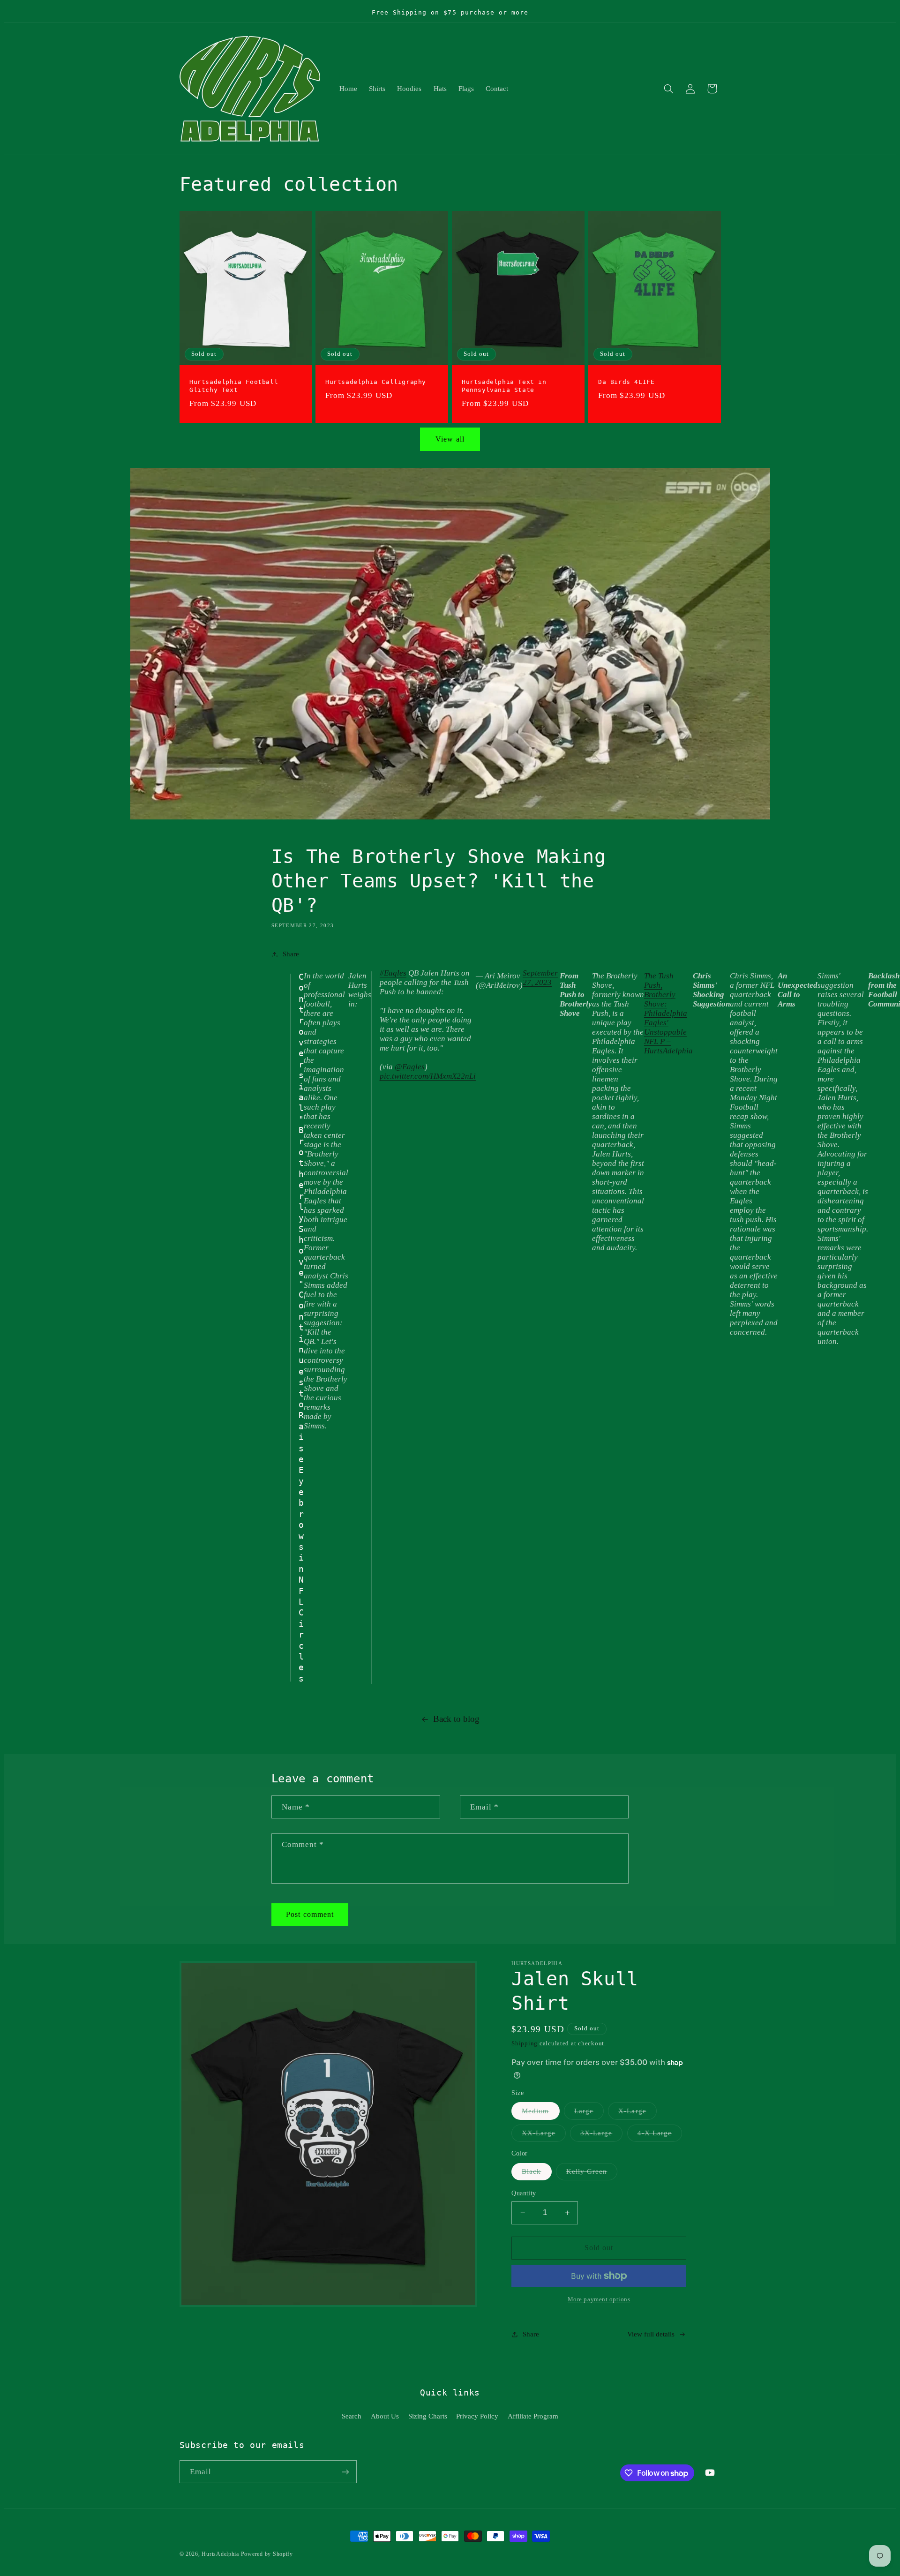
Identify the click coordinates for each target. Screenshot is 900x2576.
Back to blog (456, 1719)
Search (352, 2416)
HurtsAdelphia (220, 2554)
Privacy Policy (477, 2416)
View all (450, 439)
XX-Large (544, 2135)
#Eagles (393, 973)
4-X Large (660, 2135)
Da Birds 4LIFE (626, 382)
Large (589, 2113)
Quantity (524, 2193)
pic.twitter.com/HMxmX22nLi (428, 1077)
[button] (668, 89)
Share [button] (291, 954)
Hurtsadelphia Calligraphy (376, 382)
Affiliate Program (533, 2416)
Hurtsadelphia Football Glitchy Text (234, 386)
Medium (540, 2113)
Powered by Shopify (267, 2554)
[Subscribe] (345, 2472)
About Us (385, 2416)
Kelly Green (592, 2174)
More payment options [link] (599, 2299)
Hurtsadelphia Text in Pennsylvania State (504, 386)
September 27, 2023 (540, 978)
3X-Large (601, 2135)
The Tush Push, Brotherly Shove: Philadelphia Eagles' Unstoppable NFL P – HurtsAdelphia (668, 1013)
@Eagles (410, 1067)
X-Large (637, 2113)
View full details (651, 2334)
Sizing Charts (428, 2416)
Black (536, 2174)
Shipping (525, 2044)
